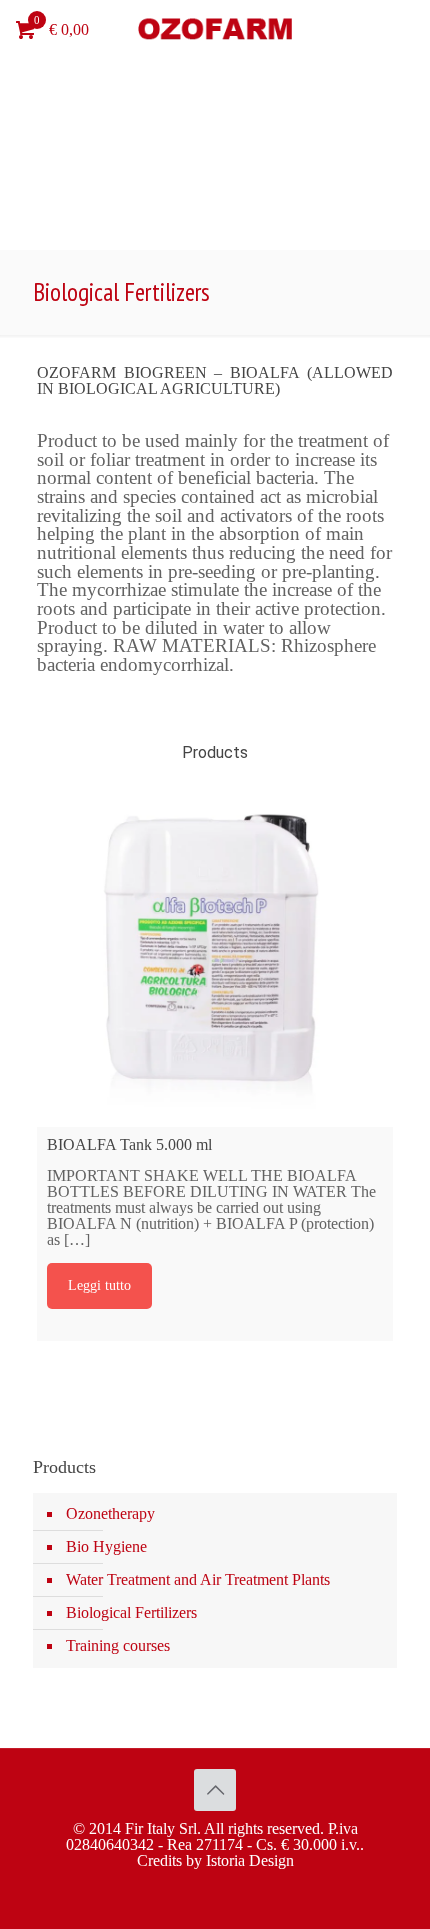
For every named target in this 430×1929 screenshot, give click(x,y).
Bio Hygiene (106, 1546)
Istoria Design (250, 1860)
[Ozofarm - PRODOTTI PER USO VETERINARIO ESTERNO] (215, 30)
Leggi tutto (99, 1285)
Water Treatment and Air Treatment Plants (198, 1579)
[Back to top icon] (215, 1790)
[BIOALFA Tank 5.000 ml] (215, 949)
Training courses (118, 1645)
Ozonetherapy (110, 1513)
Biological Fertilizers (131, 1612)
